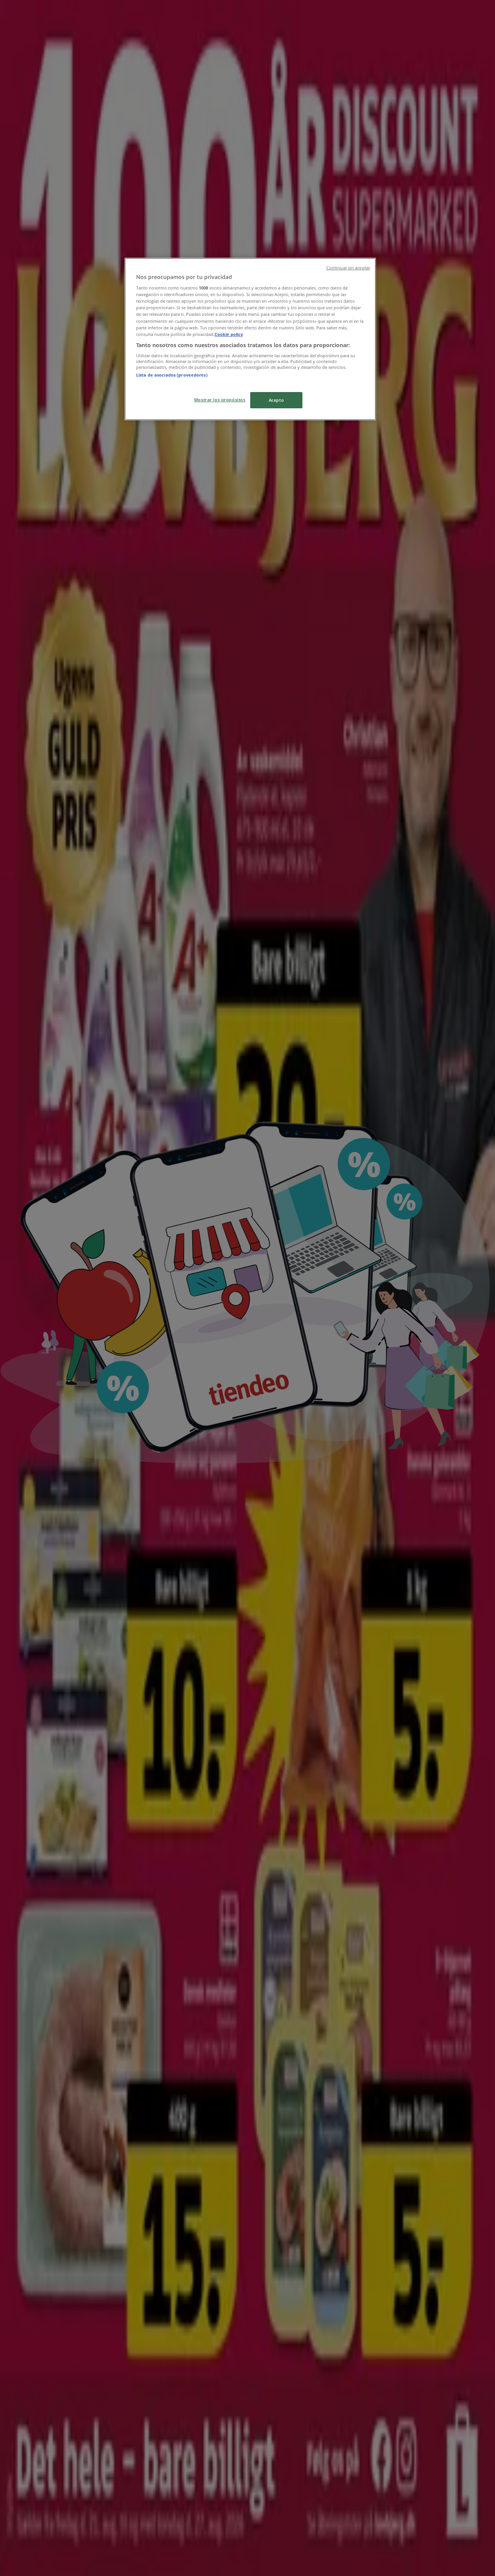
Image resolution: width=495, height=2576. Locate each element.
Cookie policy (229, 334)
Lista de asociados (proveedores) (172, 375)
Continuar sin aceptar (348, 268)
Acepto (276, 400)
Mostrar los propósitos (220, 400)
